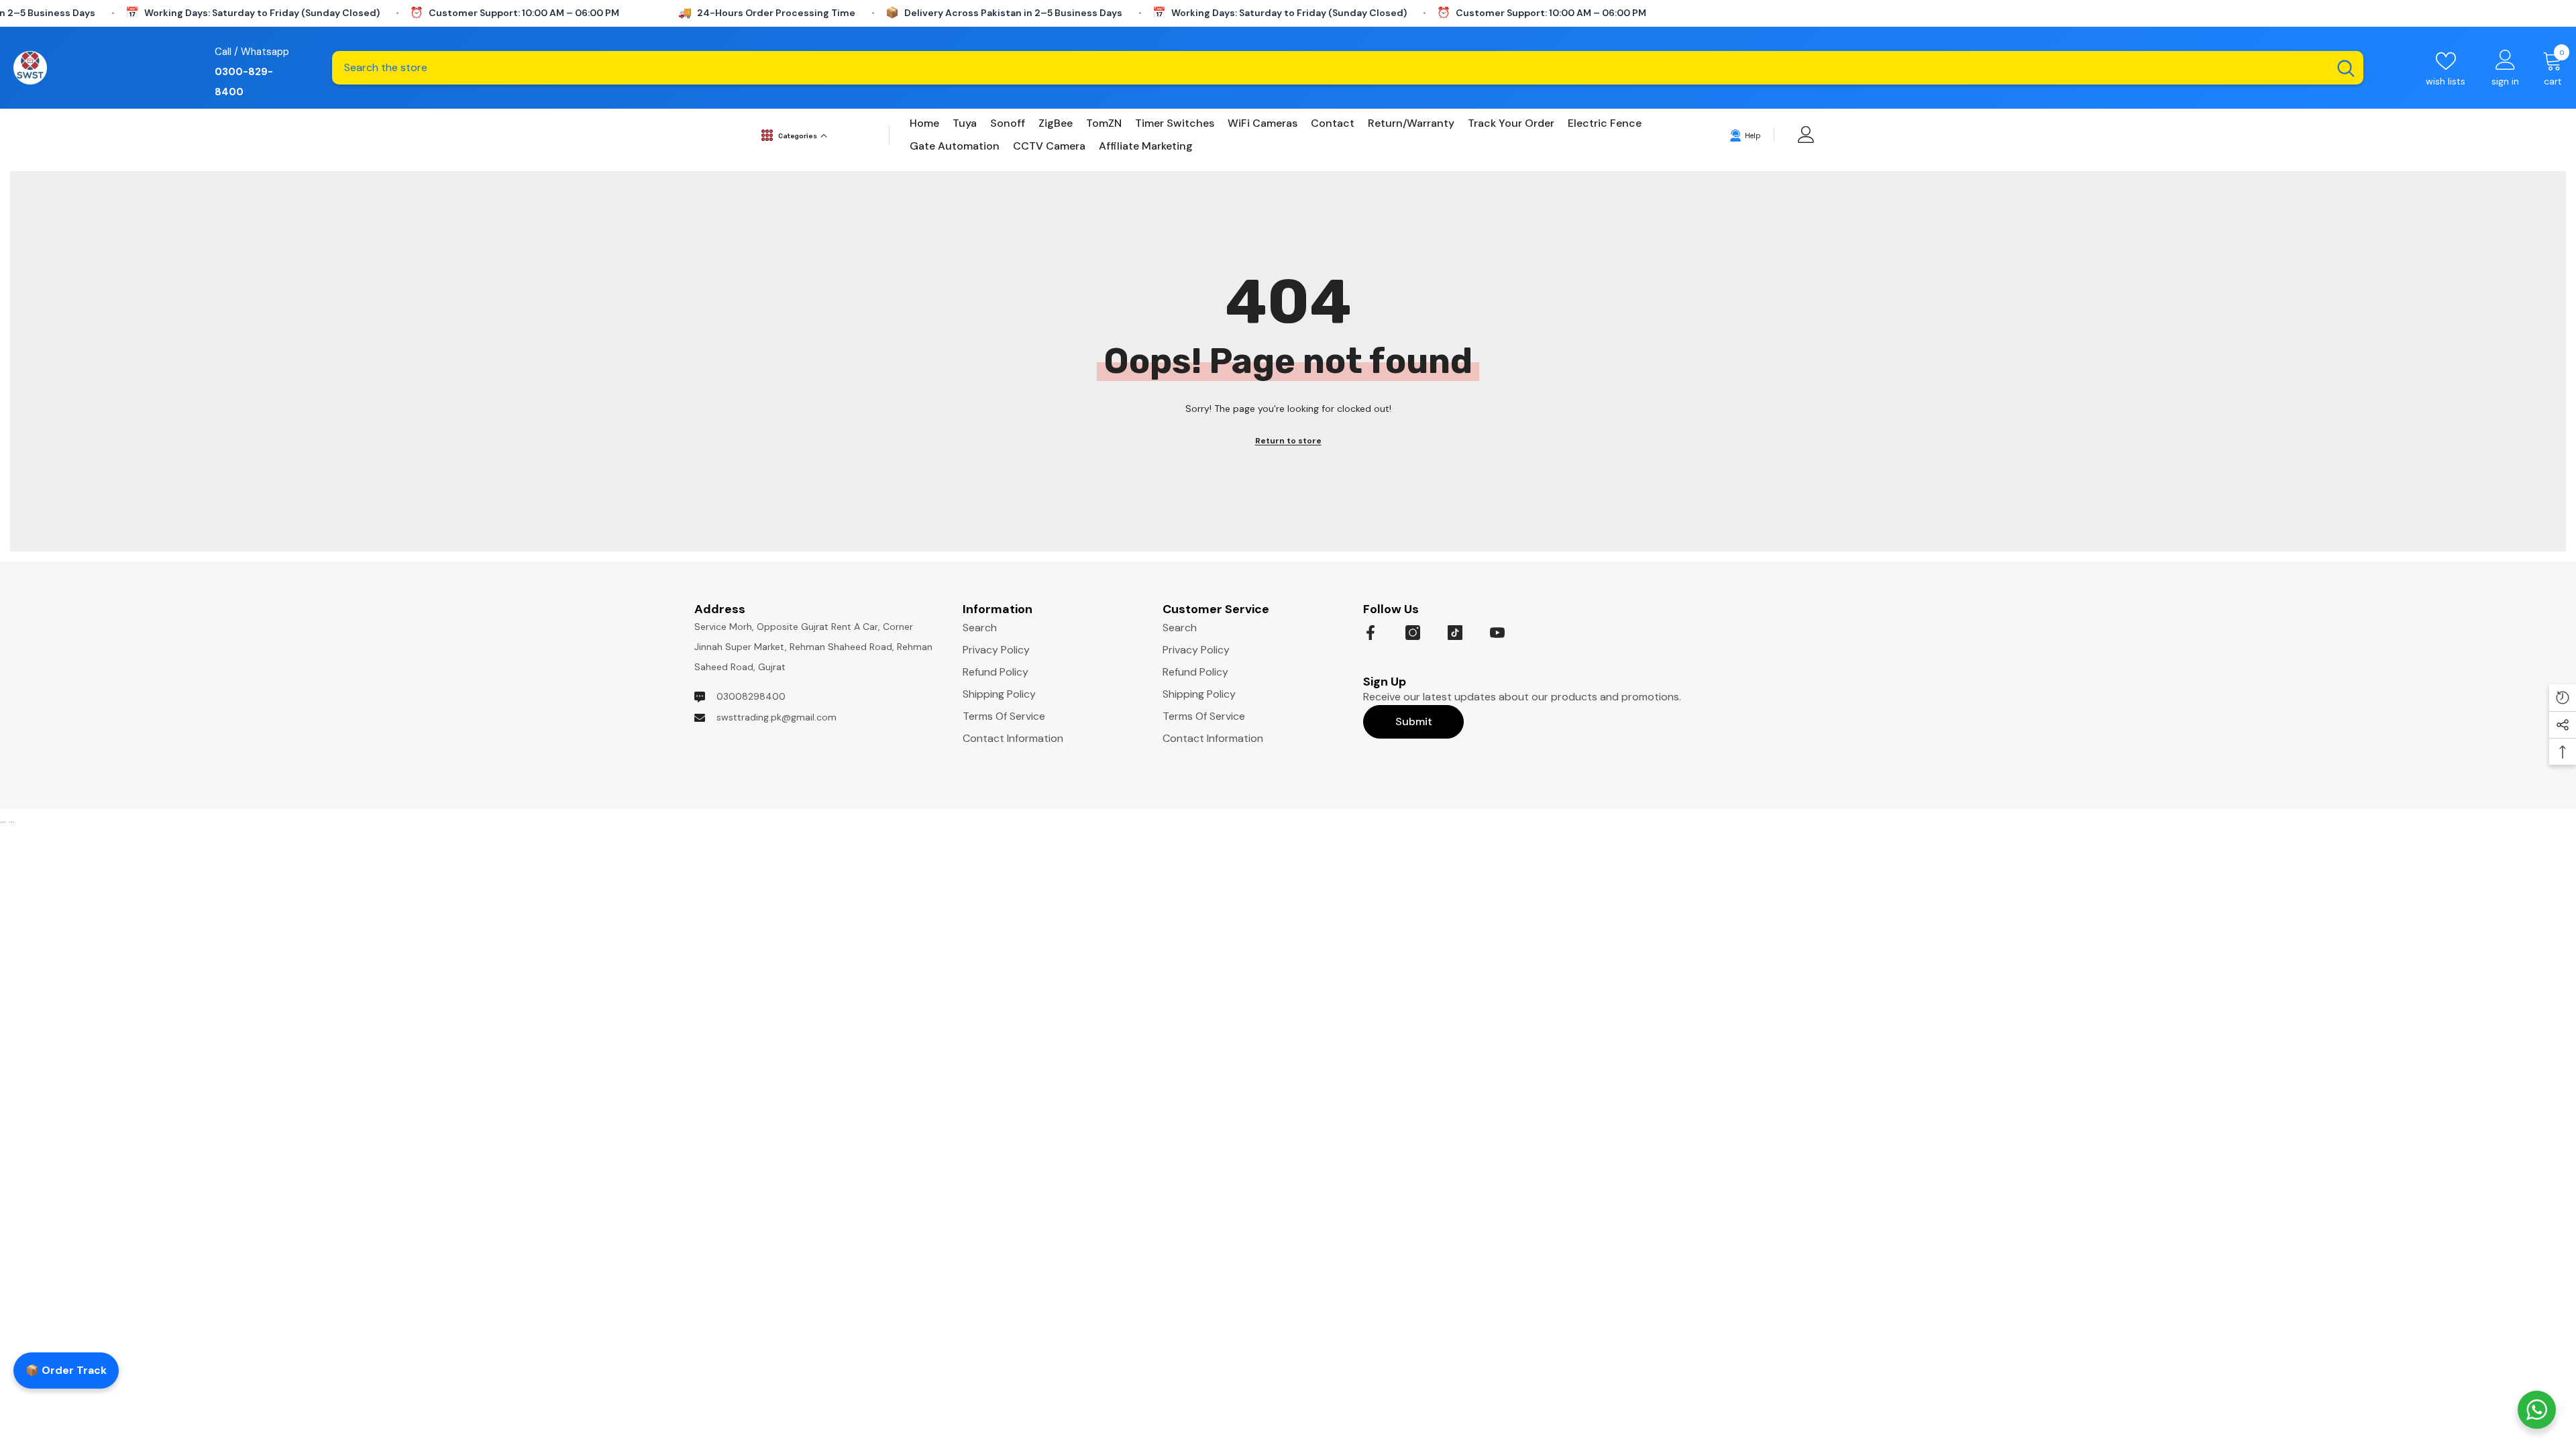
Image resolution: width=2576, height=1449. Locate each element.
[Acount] (1806, 135)
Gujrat (772, 667)
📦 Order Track (66, 1370)
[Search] (1348, 68)
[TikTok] (1455, 633)
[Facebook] (1371, 633)
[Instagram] (1413, 633)
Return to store (1288, 441)
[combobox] (1330, 68)
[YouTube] (1497, 633)
